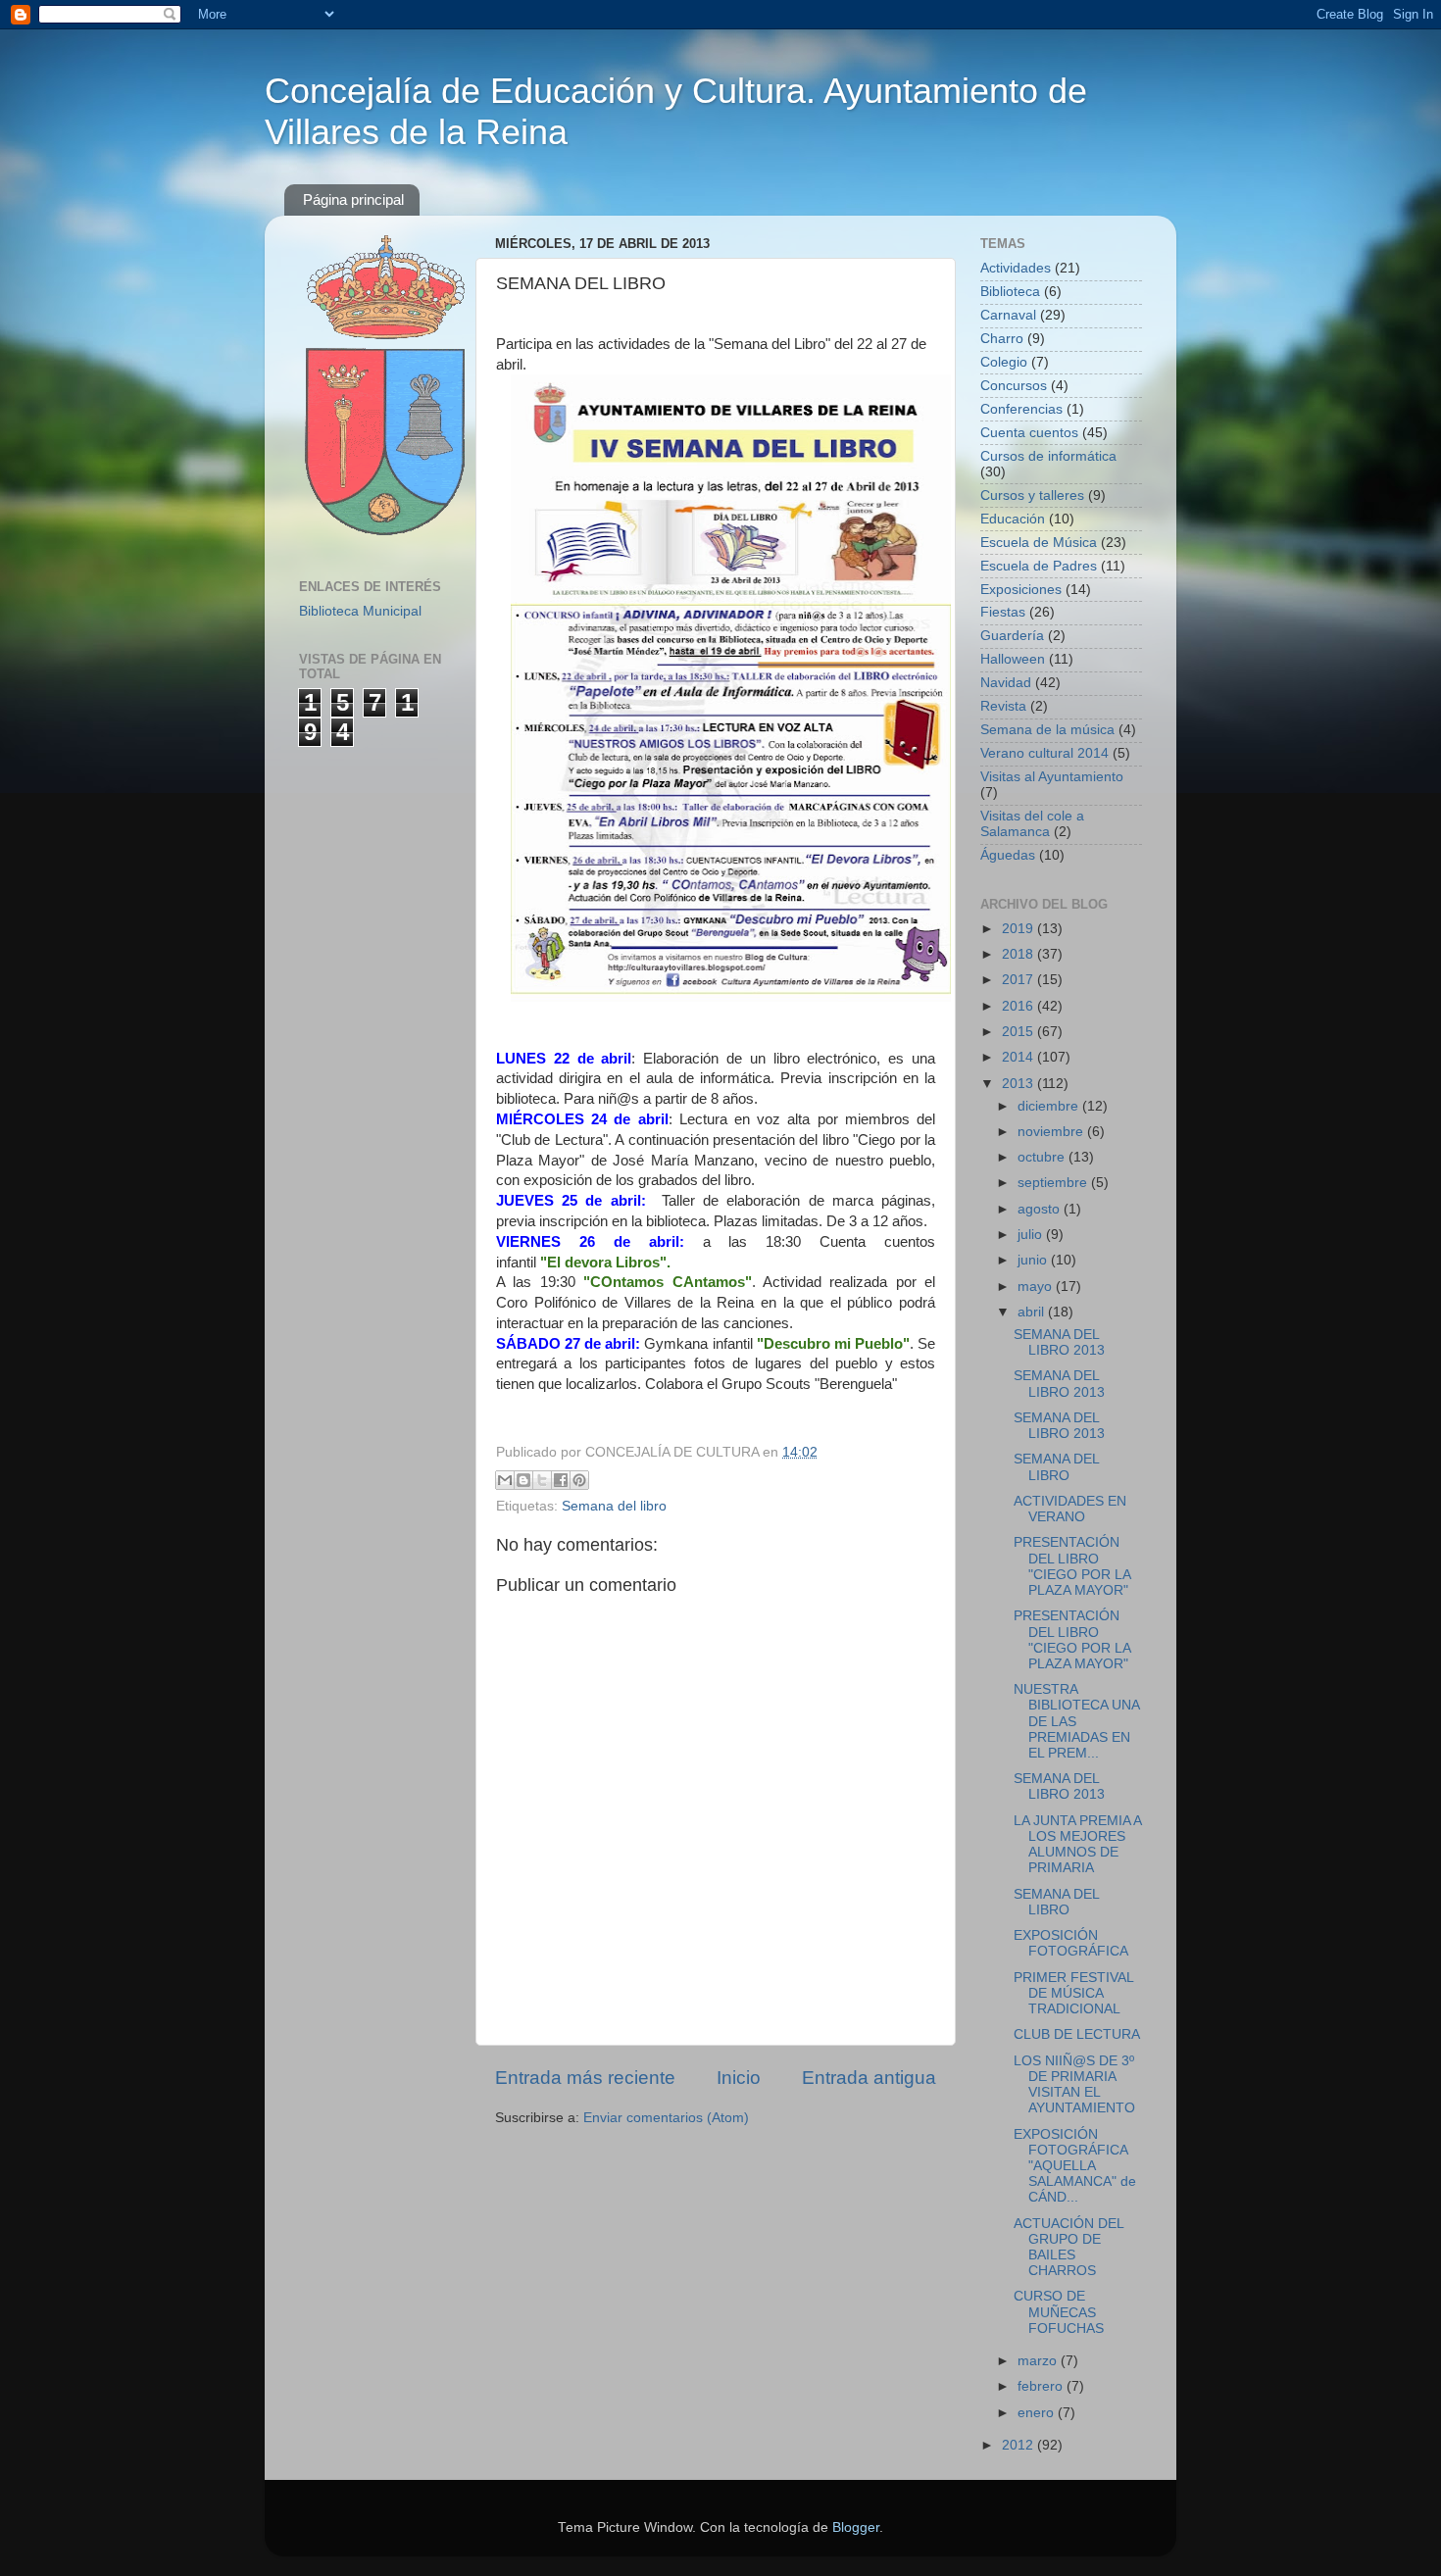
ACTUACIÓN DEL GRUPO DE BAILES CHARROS (1068, 2248)
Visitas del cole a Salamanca (1032, 824)
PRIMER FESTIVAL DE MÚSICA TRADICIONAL (1073, 1993)
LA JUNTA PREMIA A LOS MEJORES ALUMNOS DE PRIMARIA (1077, 1845)
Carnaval (1008, 315)
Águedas (1008, 855)
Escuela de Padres (1039, 566)
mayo (1037, 1287)
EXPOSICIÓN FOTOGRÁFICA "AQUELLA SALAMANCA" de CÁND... (1075, 2166)
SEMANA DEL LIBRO (1056, 1467)
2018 (1019, 954)
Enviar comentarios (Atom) (666, 2118)
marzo (1039, 2361)
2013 (1019, 1084)
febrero (1042, 2386)
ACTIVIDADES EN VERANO (1070, 1509)
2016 (1019, 1006)
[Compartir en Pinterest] (579, 1480)
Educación (1013, 519)
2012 (1019, 2445)
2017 (1019, 980)
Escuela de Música (1039, 543)
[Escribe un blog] (523, 1480)
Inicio (739, 2078)
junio (1034, 1260)
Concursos (1014, 386)
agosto (1041, 1209)
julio (1032, 1235)
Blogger (856, 2527)
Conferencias (1021, 409)
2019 (1019, 929)
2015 (1019, 1032)
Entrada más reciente (585, 2078)
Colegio (1004, 362)
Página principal (353, 199)
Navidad (1006, 683)
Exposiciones (1021, 590)
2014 (1019, 1057)
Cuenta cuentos (1029, 433)
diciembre (1050, 1106)
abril (1033, 1312)
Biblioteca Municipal (360, 611)
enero (1038, 2413)
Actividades (1016, 268)
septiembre (1054, 1183)
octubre (1043, 1157)
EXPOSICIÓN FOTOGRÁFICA (1071, 1943)
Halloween (1013, 659)
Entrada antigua (869, 2078)
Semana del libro (614, 1506)
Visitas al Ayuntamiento (1052, 777)
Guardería (1012, 636)
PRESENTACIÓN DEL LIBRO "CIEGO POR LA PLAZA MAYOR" (1072, 1566)
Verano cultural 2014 (1044, 753)
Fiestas (1003, 612)
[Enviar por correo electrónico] (505, 1480)
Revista (1003, 706)
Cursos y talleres (1032, 495)
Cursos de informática (1048, 456)
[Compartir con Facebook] (561, 1480)
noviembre (1052, 1132)
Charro (1002, 339)
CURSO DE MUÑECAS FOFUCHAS (1059, 2312)
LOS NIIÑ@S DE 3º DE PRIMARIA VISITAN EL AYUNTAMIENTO (1074, 2085)
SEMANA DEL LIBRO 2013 (1059, 1342)
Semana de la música (1047, 730)
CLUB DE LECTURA (1077, 2034)
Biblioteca (1010, 292)
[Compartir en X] (542, 1480)
